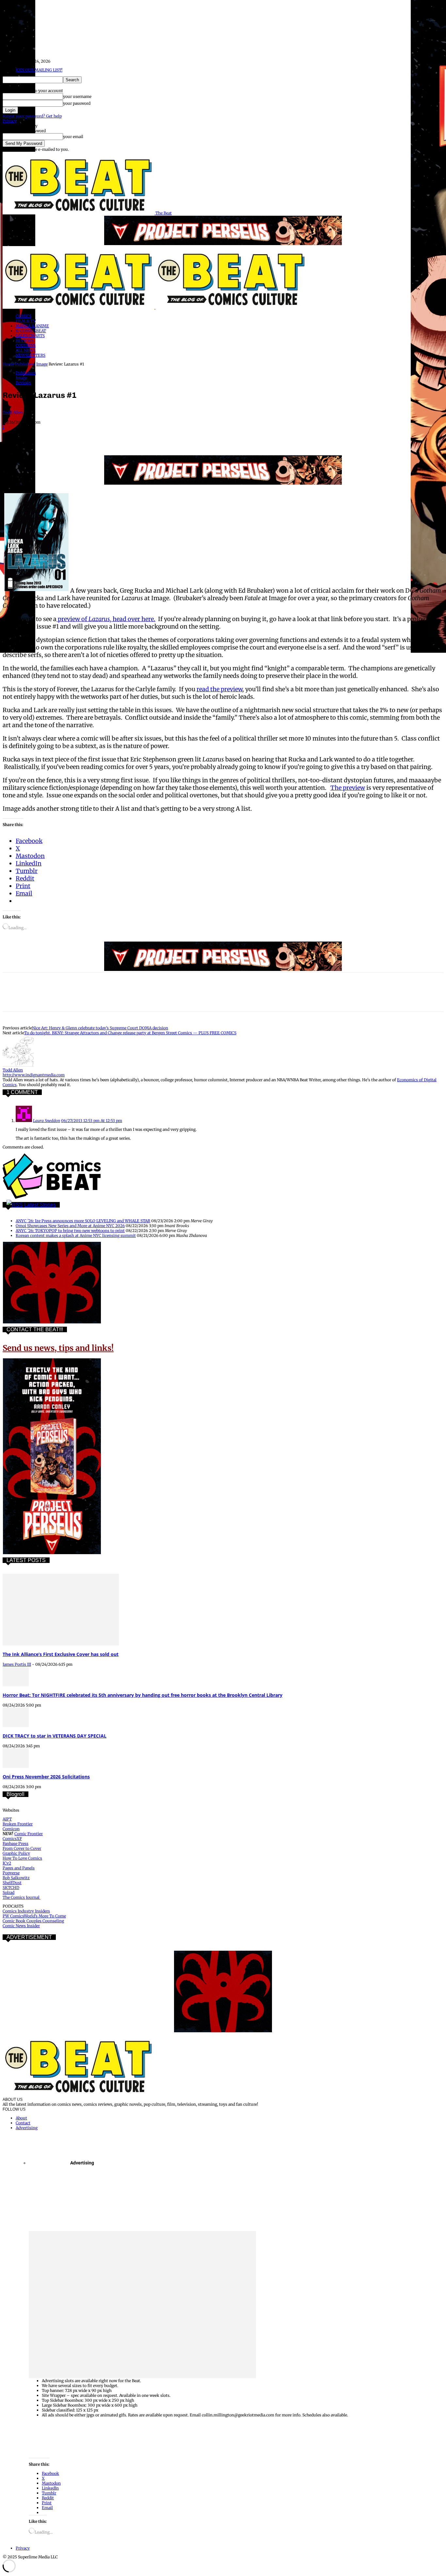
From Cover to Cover (22, 1848)
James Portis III (17, 1664)
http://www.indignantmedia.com (34, 1075)
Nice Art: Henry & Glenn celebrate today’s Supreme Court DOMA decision (100, 1028)
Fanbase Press (16, 1843)
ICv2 (7, 1863)
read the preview (219, 689)
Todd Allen (13, 412)
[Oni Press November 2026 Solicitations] (16, 1766)
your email (73, 137)
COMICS (24, 316)
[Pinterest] (60, 436)
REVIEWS (25, 341)
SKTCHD (11, 1888)
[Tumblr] (154, 436)
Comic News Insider (21, 1926)
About (21, 2118)
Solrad (8, 1892)
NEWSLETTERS (31, 355)
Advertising (27, 2128)
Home (8, 364)
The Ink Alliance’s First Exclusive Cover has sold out (61, 1654)
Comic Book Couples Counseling (33, 1921)
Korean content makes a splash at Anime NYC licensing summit (76, 1235)
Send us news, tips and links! (58, 1348)
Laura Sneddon (47, 1121)
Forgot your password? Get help (32, 116)
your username (77, 96)
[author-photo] (18, 1065)
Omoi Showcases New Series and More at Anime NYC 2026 (70, 1226)
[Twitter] (37, 436)
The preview (348, 788)
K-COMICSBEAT (31, 331)
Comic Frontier (29, 1834)
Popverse (11, 1873)
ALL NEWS (26, 350)
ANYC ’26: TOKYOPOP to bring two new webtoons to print (70, 1231)
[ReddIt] (107, 436)
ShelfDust (12, 1883)
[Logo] (79, 307)
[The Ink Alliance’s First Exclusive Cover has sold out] (61, 1644)
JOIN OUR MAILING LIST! (39, 70)
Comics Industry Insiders (26, 1911)
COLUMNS (26, 345)
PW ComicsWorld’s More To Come (34, 1916)
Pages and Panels (19, 1868)
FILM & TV (26, 321)
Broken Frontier (18, 1824)
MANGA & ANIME (32, 326)
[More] (178, 436)
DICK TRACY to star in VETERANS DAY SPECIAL (55, 1736)
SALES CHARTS (30, 336)
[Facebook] (13, 436)
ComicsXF (12, 1839)
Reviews (23, 383)
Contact (23, 2123)
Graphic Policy (16, 1853)
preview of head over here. (106, 619)
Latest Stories (40, 1205)
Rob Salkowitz (16, 1878)
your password (77, 103)
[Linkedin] (84, 436)
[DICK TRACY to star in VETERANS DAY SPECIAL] (16, 1726)
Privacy (10, 121)
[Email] (131, 436)
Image (42, 364)
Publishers (25, 364)
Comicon (11, 1829)
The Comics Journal (22, 1897)
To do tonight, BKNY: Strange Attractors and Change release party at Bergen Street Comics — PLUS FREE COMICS (130, 1033)
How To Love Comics (22, 1858)
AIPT (7, 1819)
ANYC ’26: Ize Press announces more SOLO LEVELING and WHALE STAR (83, 1221)
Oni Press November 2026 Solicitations (46, 1777)
